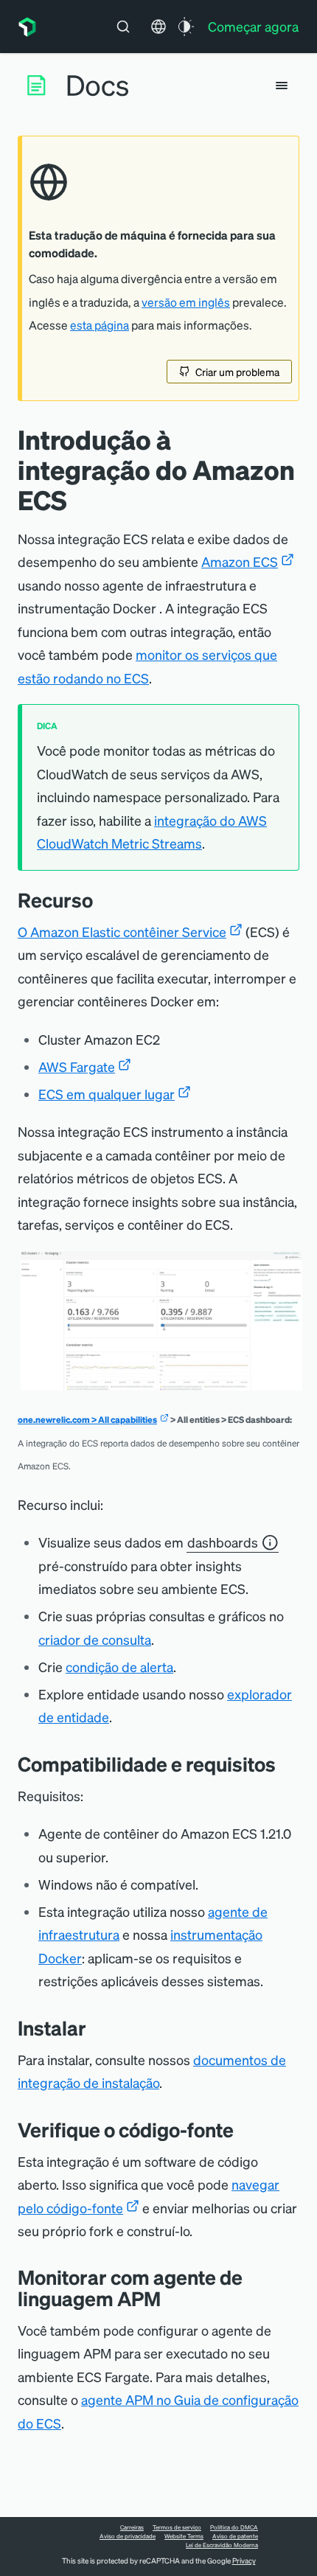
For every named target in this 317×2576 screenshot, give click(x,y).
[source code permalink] (245, 2130)
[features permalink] (104, 900)
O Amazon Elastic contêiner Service (122, 932)
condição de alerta (119, 1667)
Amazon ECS (240, 561)
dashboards (223, 1542)
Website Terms (184, 2536)
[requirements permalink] (287, 1764)
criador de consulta (95, 1639)
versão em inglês (186, 302)
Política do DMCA (234, 2527)
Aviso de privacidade (128, 2536)
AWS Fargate (77, 1066)
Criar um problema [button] (237, 372)
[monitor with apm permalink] (172, 2298)
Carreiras (132, 2527)
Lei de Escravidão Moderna (222, 2545)
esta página (100, 325)
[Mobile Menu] (282, 86)
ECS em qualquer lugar (107, 1094)
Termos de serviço (177, 2527)
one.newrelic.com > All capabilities (87, 1420)
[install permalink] (97, 2028)
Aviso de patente (235, 2536)
